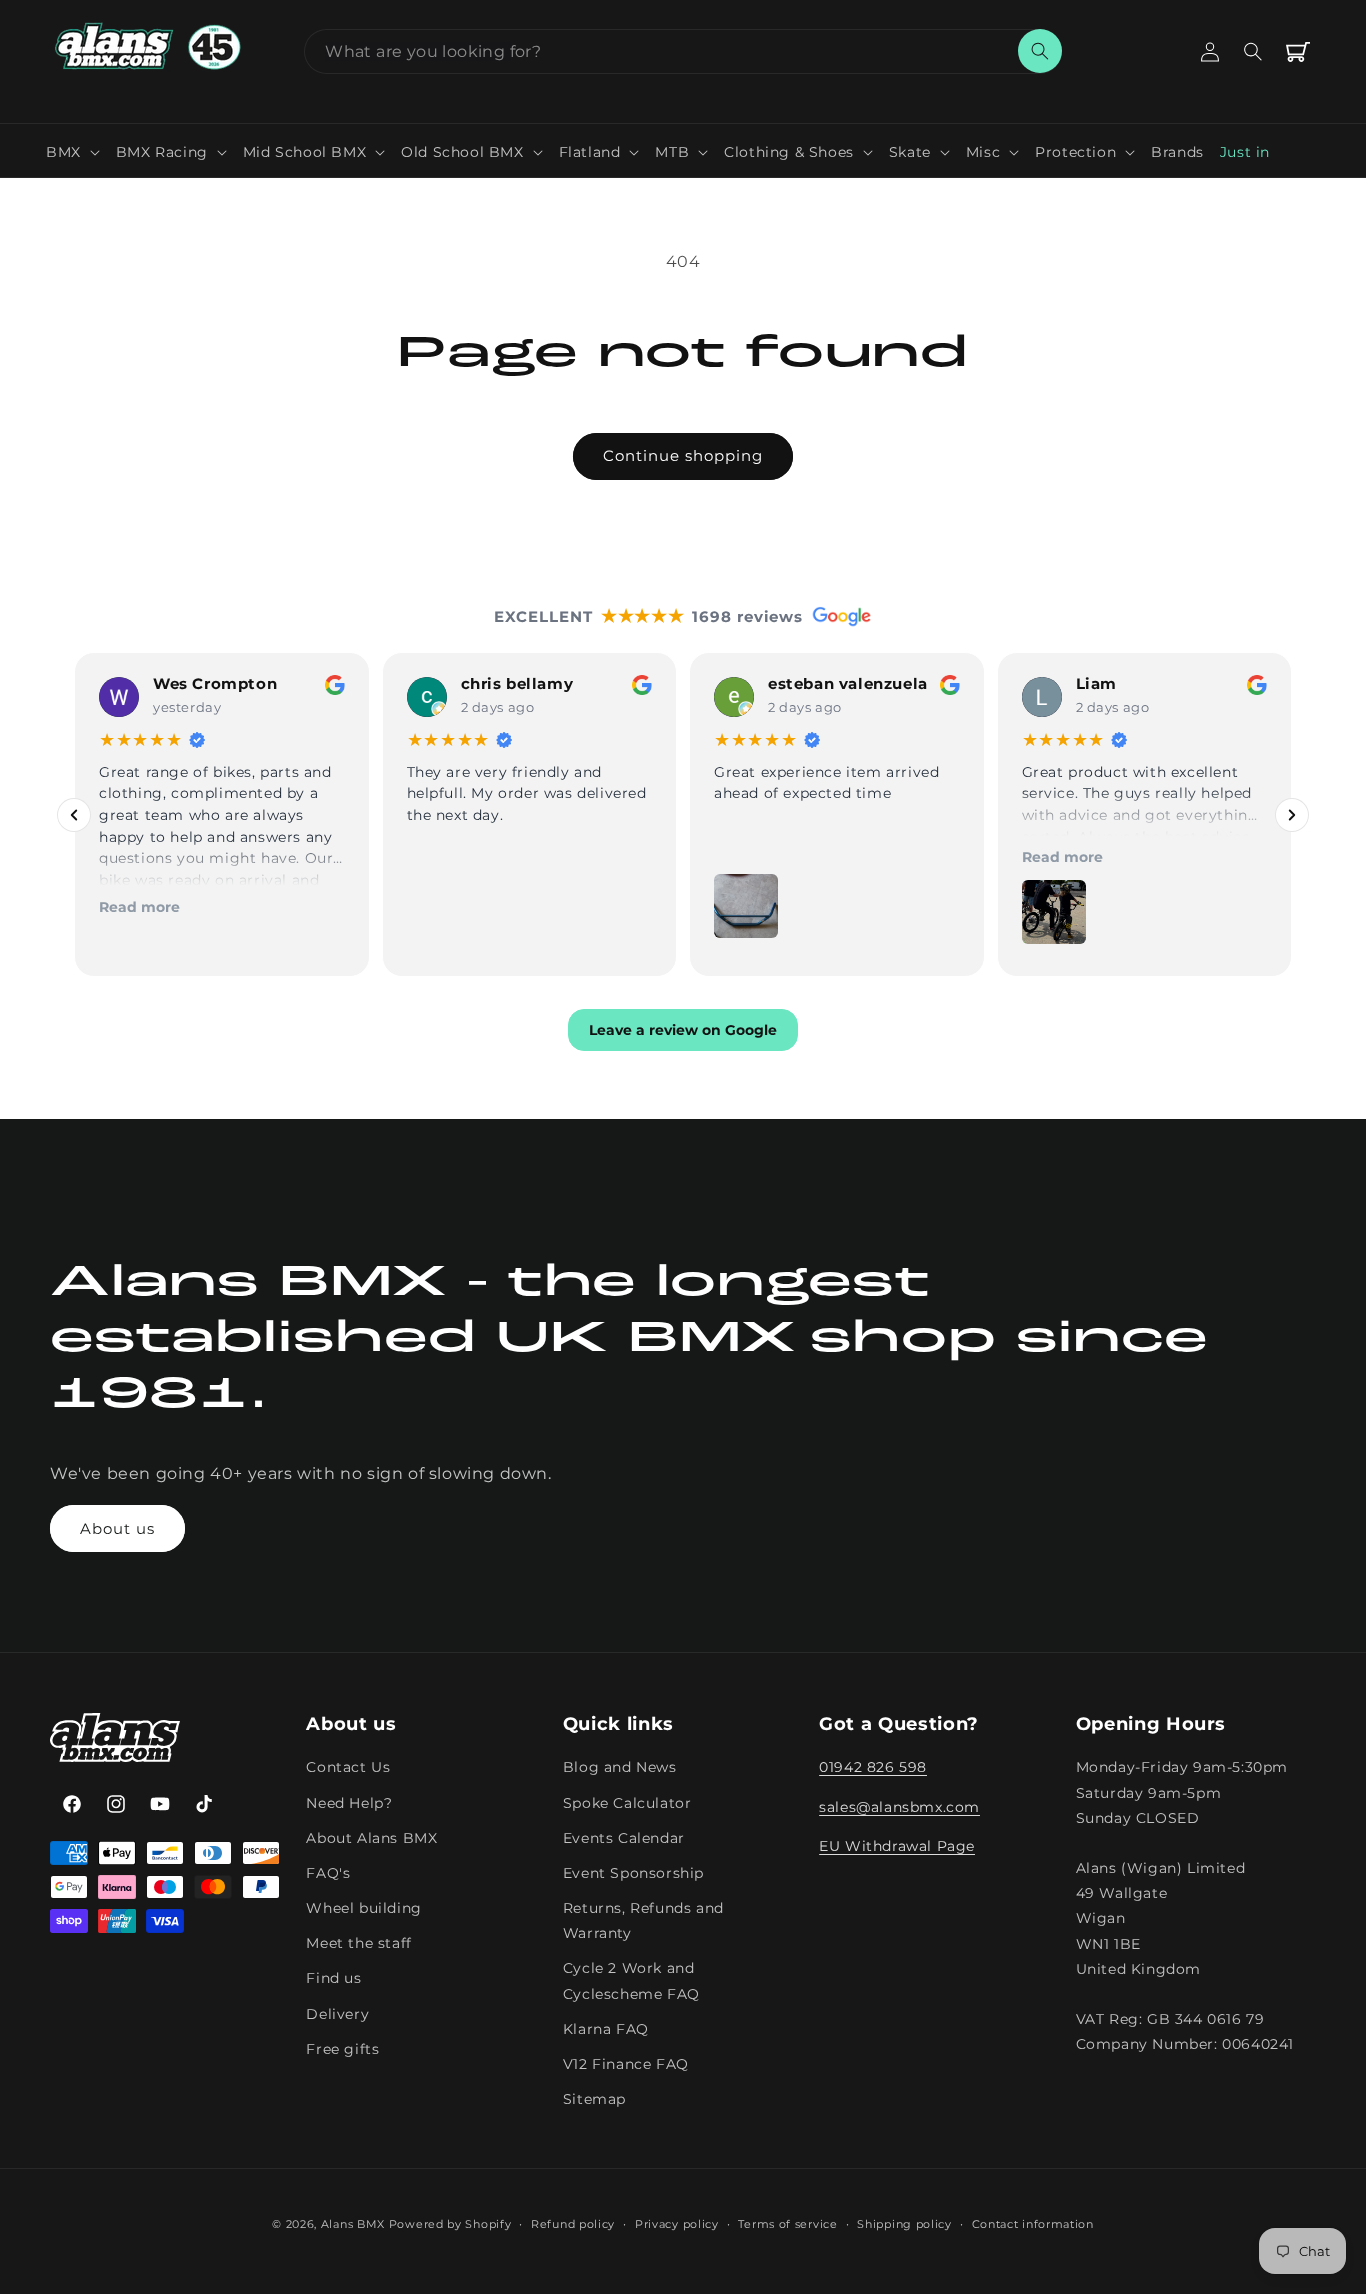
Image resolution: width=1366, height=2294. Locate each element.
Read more (139, 906)
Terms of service (787, 2223)
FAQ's (328, 1873)
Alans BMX (353, 2224)
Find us (333, 1979)
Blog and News (620, 1768)
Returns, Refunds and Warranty (643, 1920)
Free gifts (342, 2049)
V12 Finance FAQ (626, 2064)
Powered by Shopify (450, 2224)
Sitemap (594, 2099)
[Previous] (74, 814)
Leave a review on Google (683, 1030)
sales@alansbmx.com (899, 1807)
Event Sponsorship (633, 1873)
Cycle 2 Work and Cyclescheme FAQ (631, 1981)
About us (117, 1528)
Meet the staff (358, 1943)
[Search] (1040, 51)
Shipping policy (904, 2223)
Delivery (337, 2014)
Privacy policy (677, 2223)
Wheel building (363, 1908)
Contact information (1033, 2223)
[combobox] (683, 51)
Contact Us (348, 1768)
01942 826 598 (873, 1768)
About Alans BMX (371, 1838)
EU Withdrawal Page (897, 1846)
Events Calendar (624, 1838)
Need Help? (349, 1803)
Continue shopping (683, 455)
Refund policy (573, 2223)
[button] (73, 152)
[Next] (1292, 814)
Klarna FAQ (606, 2029)
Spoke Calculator (627, 1803)
